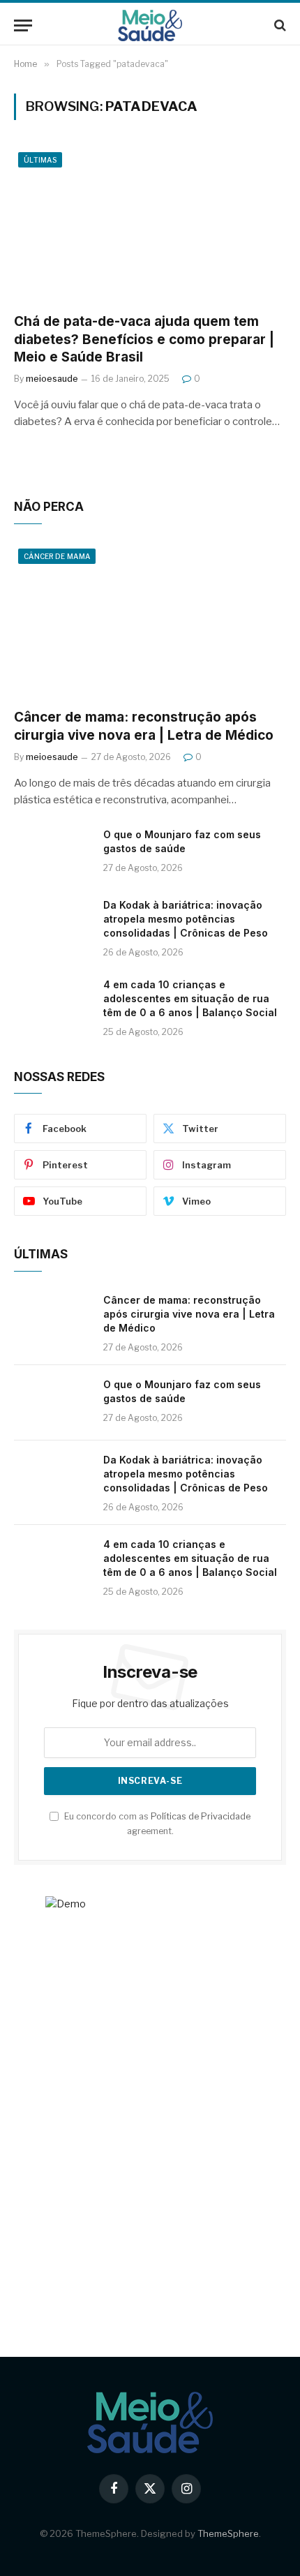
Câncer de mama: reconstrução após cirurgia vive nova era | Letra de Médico (189, 1314)
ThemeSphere (228, 2533)
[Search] (279, 25)
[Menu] (23, 25)
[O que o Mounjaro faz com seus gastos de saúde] (52, 853)
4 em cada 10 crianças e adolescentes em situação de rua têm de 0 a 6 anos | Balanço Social (190, 998)
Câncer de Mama (57, 556)
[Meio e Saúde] (150, 25)
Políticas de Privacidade (201, 1816)
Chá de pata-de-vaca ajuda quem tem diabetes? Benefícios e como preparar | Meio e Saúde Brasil (144, 340)
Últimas (40, 160)
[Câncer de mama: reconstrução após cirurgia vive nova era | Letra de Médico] (150, 621)
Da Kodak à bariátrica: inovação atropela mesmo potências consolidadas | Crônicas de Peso (186, 919)
